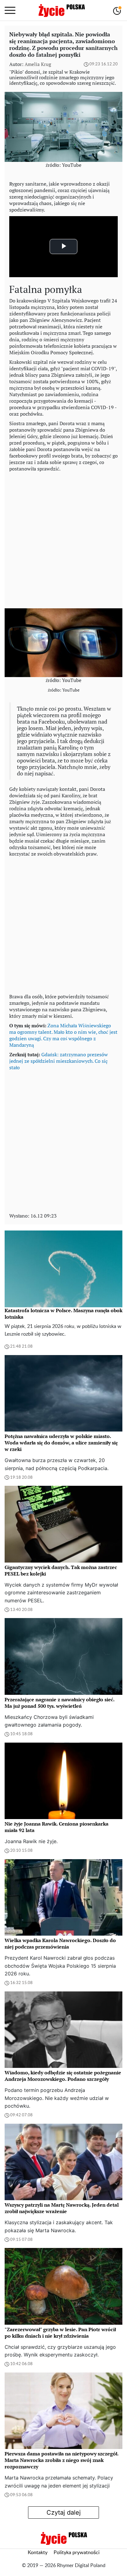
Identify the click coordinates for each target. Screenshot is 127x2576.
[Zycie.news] (61, 10)
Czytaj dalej (64, 2512)
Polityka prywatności (77, 2553)
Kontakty (38, 2553)
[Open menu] (10, 10)
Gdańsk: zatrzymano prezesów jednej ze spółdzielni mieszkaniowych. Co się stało (59, 1061)
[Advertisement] (63, 539)
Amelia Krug (38, 64)
